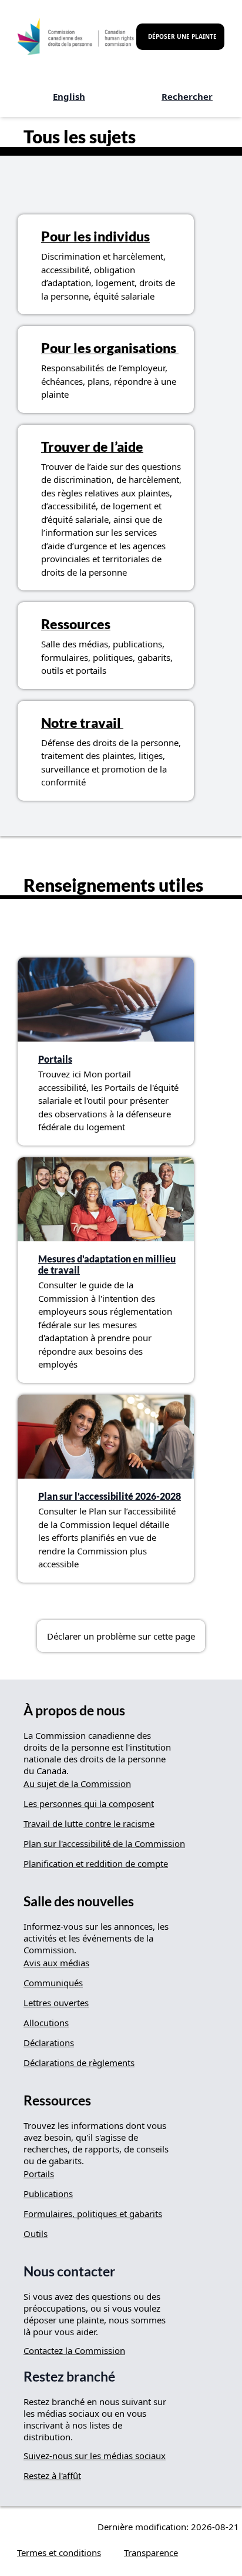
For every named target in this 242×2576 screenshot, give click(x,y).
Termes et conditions (59, 2553)
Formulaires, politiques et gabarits (93, 2214)
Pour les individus (95, 236)
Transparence (151, 2553)
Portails (55, 1059)
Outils (36, 2234)
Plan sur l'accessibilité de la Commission (104, 1843)
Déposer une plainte (182, 36)
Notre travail (82, 723)
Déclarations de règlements (79, 2063)
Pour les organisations (110, 348)
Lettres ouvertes (56, 2003)
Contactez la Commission (74, 2350)
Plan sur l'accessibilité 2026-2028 (110, 1496)
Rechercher (187, 96)
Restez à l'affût (52, 2476)
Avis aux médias (56, 1963)
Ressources (76, 624)
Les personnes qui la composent (89, 1803)
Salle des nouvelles (79, 1901)
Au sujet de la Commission (77, 1784)
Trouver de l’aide (92, 447)
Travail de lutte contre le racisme (89, 1823)
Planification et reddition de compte (96, 1863)
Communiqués (53, 1983)
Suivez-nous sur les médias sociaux (95, 2456)
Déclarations (49, 2043)
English (69, 96)
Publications (48, 2194)
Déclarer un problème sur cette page (121, 1636)
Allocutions (46, 2023)
